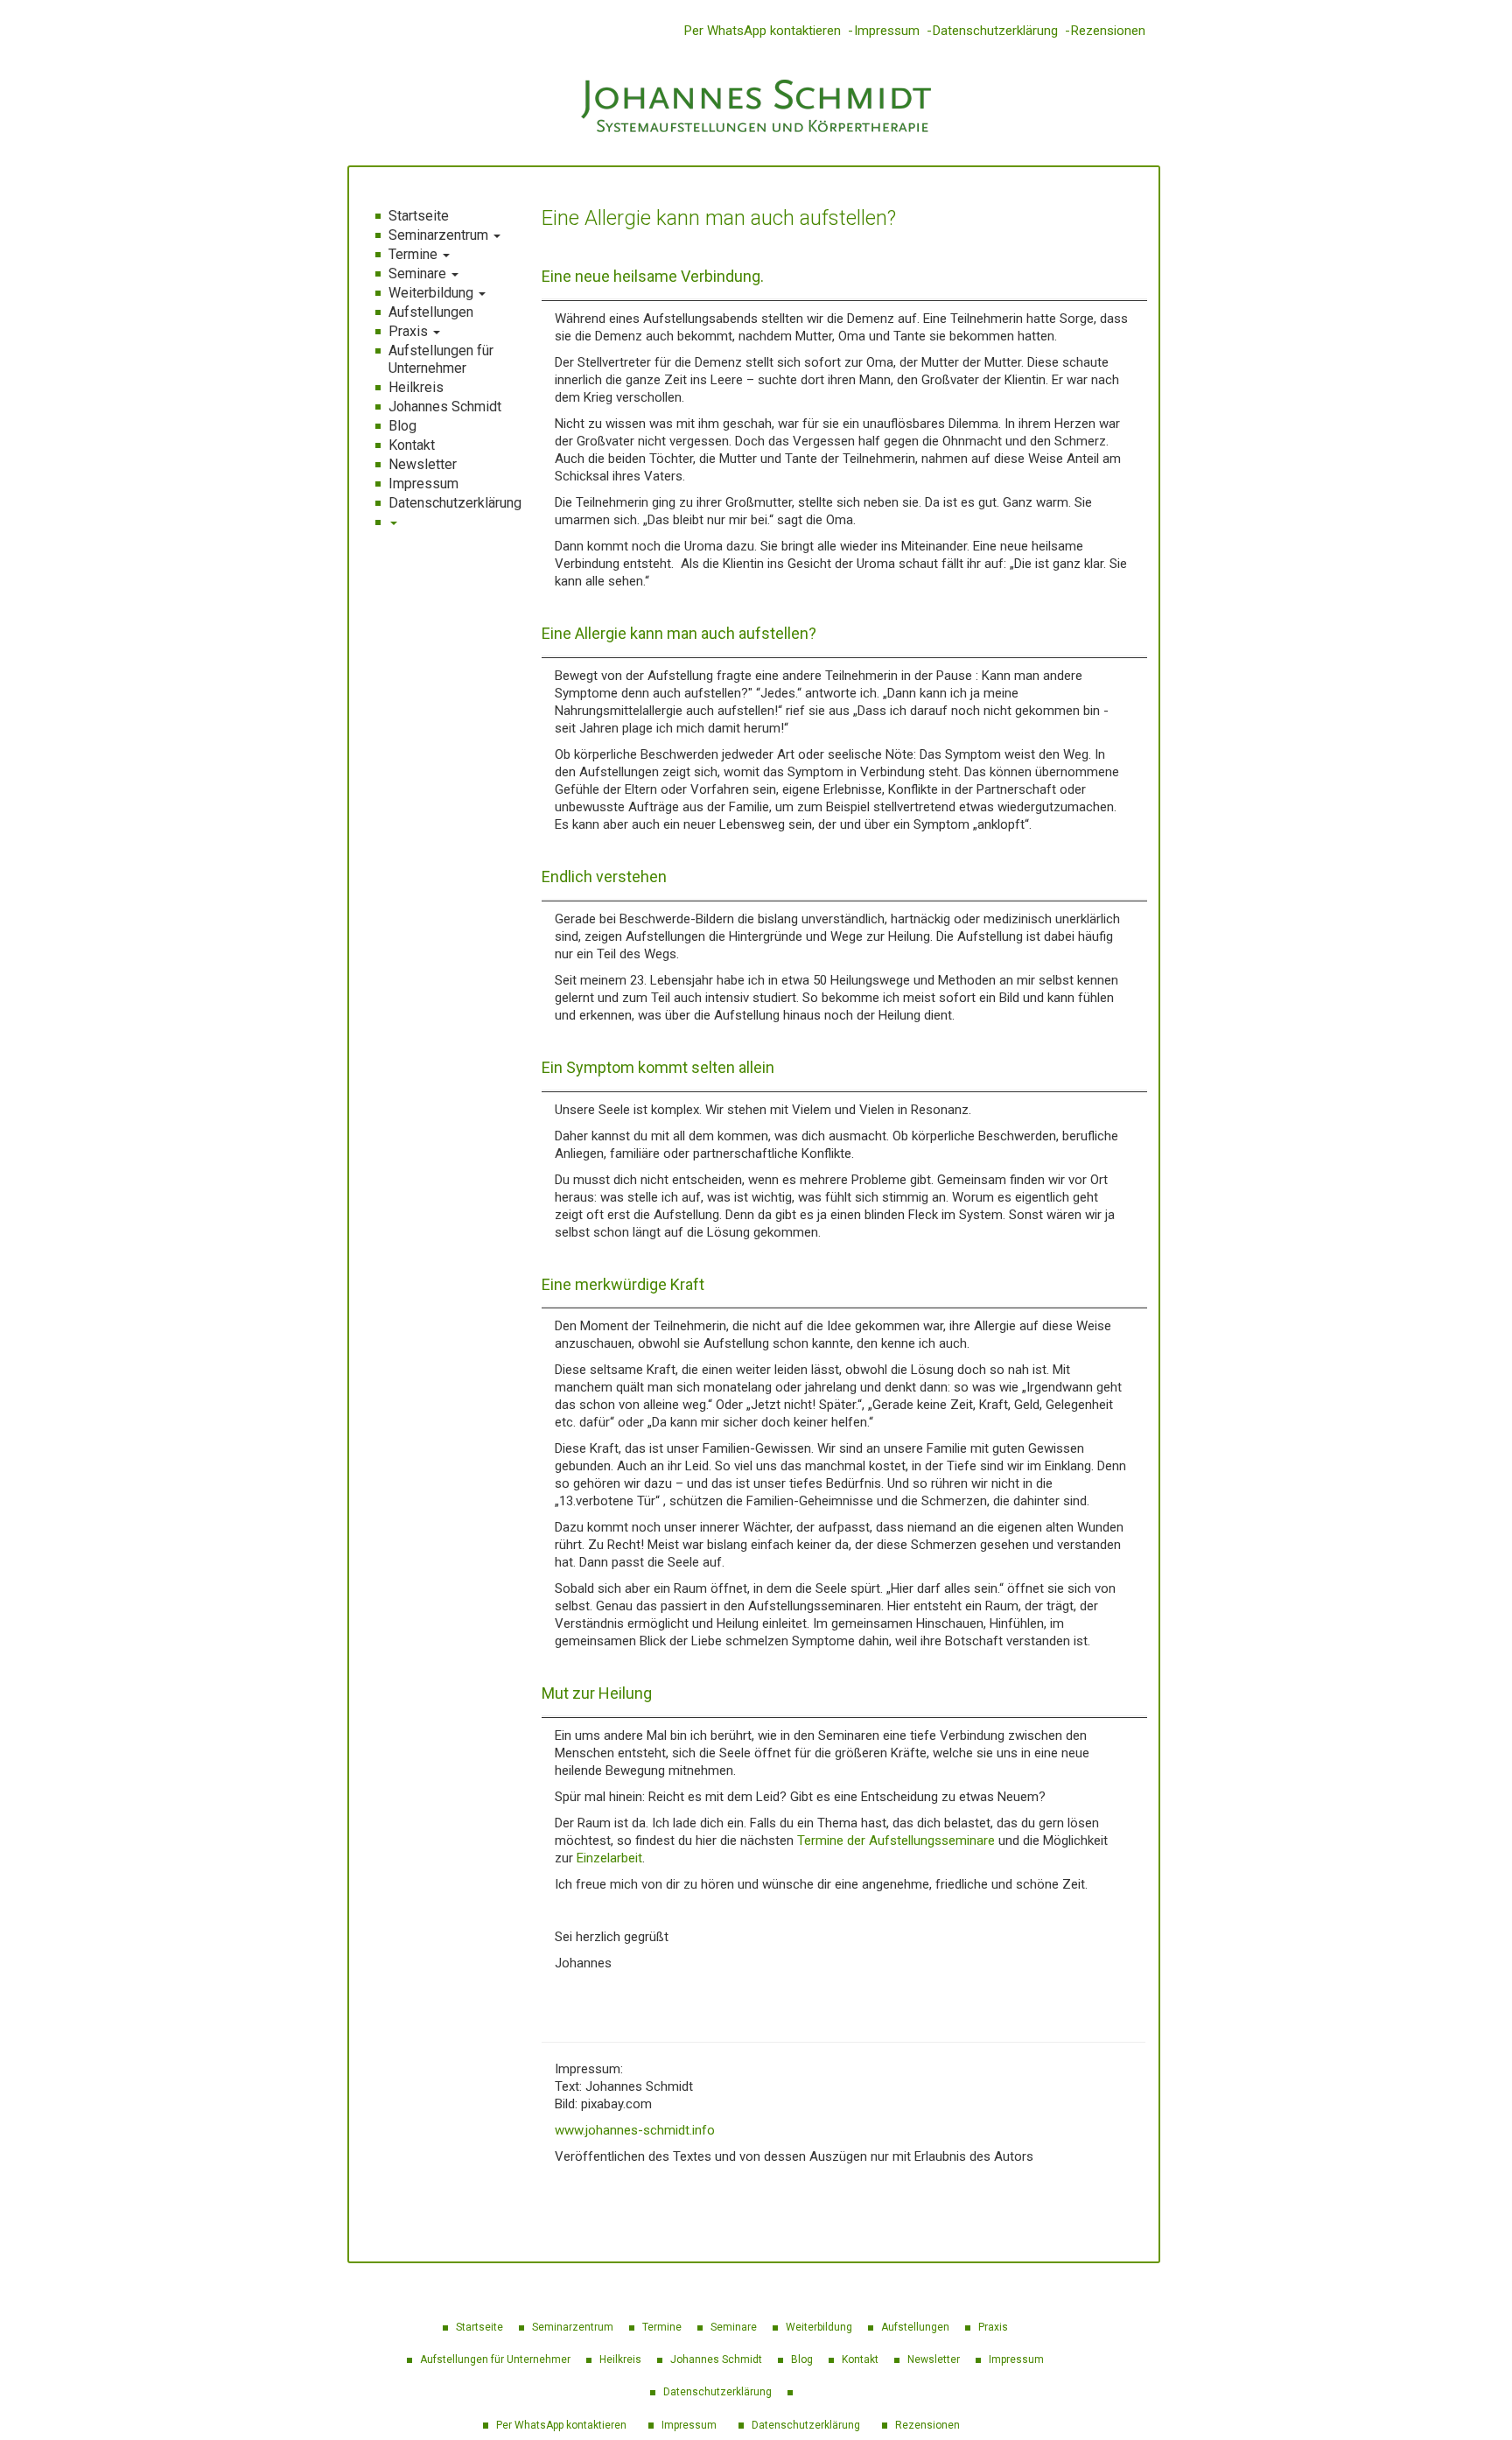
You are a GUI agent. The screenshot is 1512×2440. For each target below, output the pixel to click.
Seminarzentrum (440, 235)
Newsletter (423, 464)
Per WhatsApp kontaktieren (763, 31)
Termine (415, 254)
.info (702, 2130)
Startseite (419, 216)
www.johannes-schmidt (622, 2130)
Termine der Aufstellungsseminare (896, 1841)
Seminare (419, 273)
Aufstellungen (431, 312)
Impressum (887, 31)
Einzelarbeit (609, 1858)
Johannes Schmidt (445, 407)
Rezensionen (1108, 31)
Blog (402, 426)
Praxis (410, 331)
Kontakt (412, 445)
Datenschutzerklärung (995, 31)
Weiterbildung (433, 293)
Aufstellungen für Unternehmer (441, 359)
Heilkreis (416, 387)
